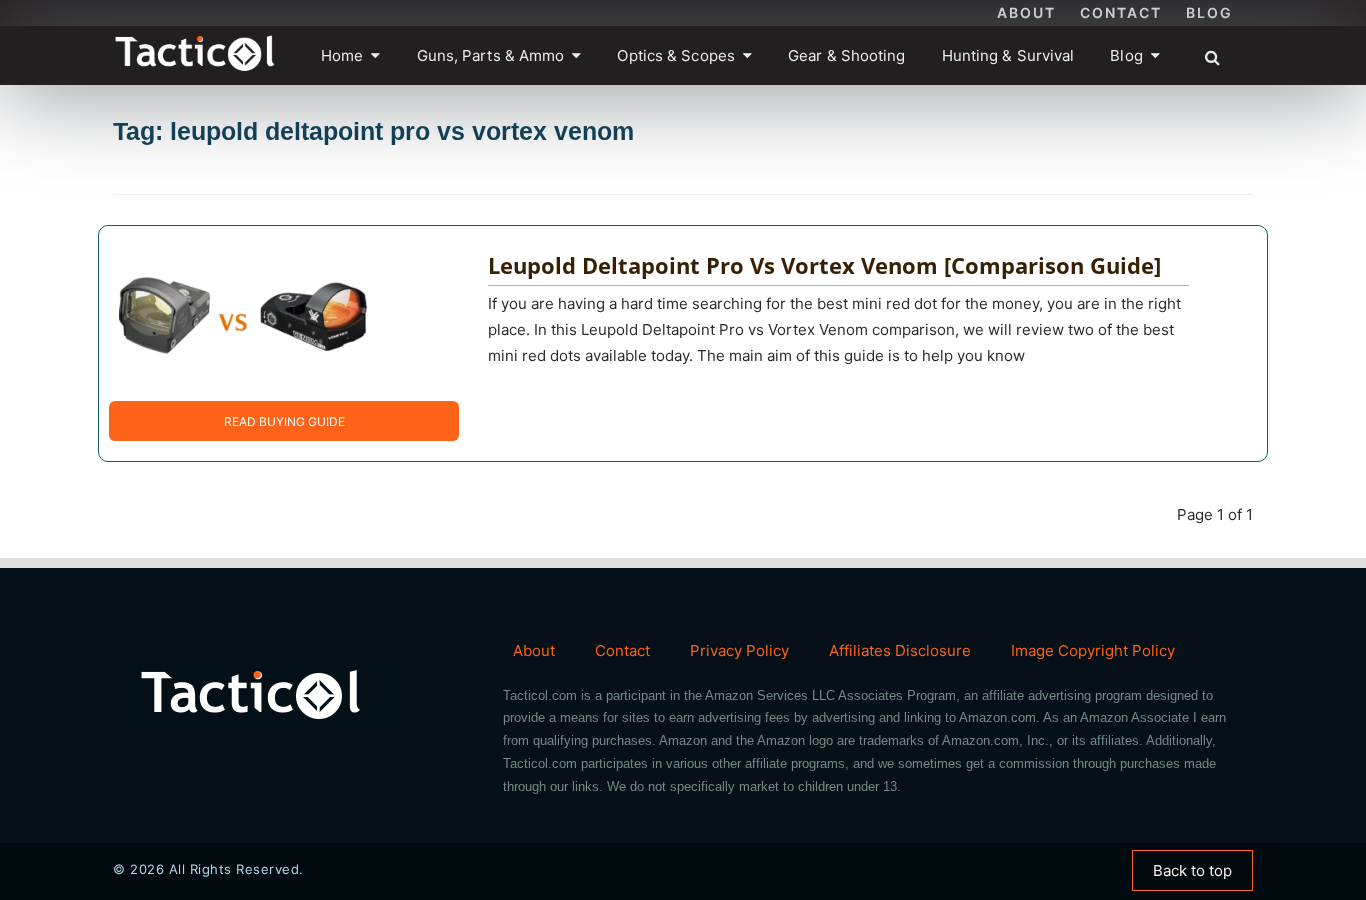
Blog (1209, 12)
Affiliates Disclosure (900, 650)
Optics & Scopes (676, 55)
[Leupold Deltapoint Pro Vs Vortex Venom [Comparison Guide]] (244, 312)
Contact (1121, 12)
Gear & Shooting (847, 55)
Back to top (1192, 870)
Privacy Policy (739, 650)
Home (342, 55)
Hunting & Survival (1008, 55)
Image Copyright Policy (1093, 650)
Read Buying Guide (284, 421)
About (1026, 12)
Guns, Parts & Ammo (491, 55)
